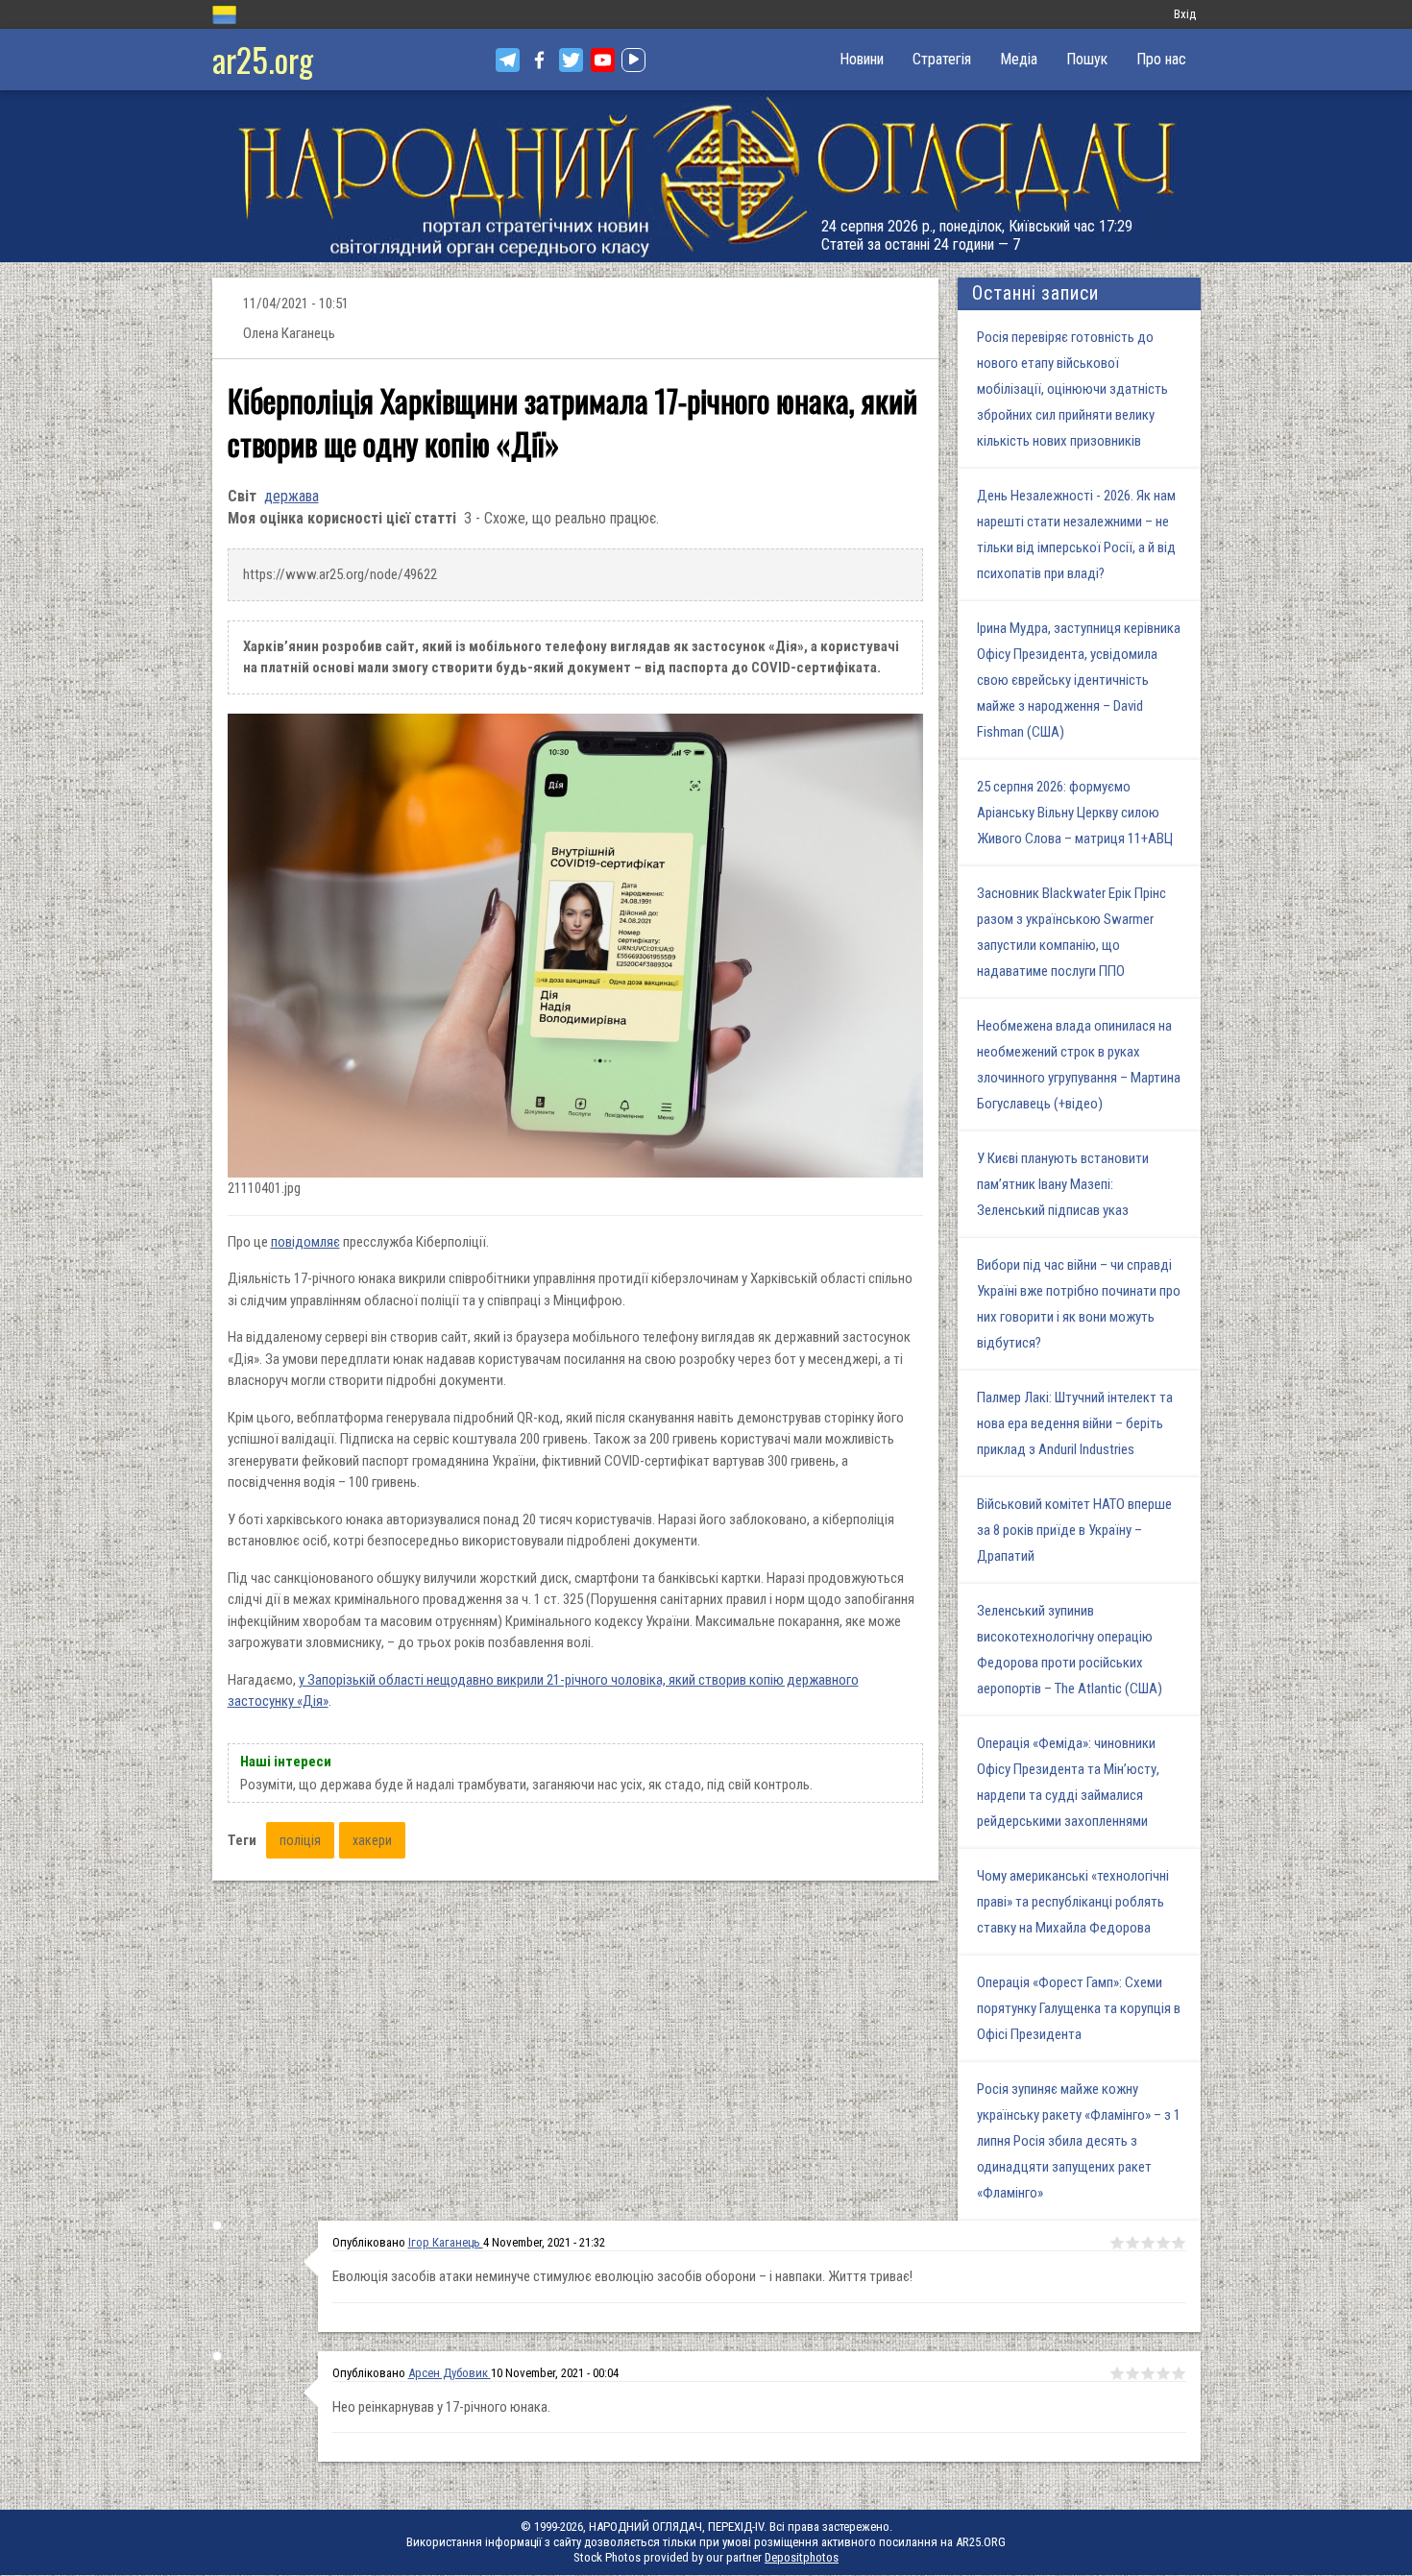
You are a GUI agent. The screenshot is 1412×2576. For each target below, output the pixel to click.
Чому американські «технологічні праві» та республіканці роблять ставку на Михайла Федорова (1073, 1902)
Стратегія (942, 59)
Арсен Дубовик (450, 2373)
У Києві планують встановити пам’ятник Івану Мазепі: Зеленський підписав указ (1063, 1184)
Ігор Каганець (446, 2242)
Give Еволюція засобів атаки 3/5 (1148, 2243)
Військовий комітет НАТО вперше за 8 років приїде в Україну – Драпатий (1074, 1530)
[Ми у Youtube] (603, 60)
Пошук (1087, 59)
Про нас (1161, 59)
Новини (862, 59)
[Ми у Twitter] (571, 60)
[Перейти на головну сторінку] (706, 176)
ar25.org (263, 59)
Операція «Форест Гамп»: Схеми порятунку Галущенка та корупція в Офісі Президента (1079, 2008)
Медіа (1019, 59)
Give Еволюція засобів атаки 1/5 (1117, 2243)
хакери (372, 1840)
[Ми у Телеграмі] (508, 60)
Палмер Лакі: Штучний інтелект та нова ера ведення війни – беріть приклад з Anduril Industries (1075, 1423)
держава (292, 496)
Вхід (1185, 14)
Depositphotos (802, 2557)
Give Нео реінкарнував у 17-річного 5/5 (1179, 2373)
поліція (300, 1840)
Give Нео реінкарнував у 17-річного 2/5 (1132, 2373)
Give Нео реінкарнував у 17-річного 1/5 (1117, 2373)
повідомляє (305, 1242)
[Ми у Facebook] (539, 60)
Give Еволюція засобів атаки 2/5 (1132, 2243)
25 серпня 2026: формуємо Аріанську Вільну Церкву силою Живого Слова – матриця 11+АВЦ (1075, 813)
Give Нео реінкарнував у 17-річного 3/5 (1148, 2373)
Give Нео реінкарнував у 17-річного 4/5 (1163, 2373)
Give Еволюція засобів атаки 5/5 (1179, 2243)
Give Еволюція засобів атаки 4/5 (1163, 2243)
